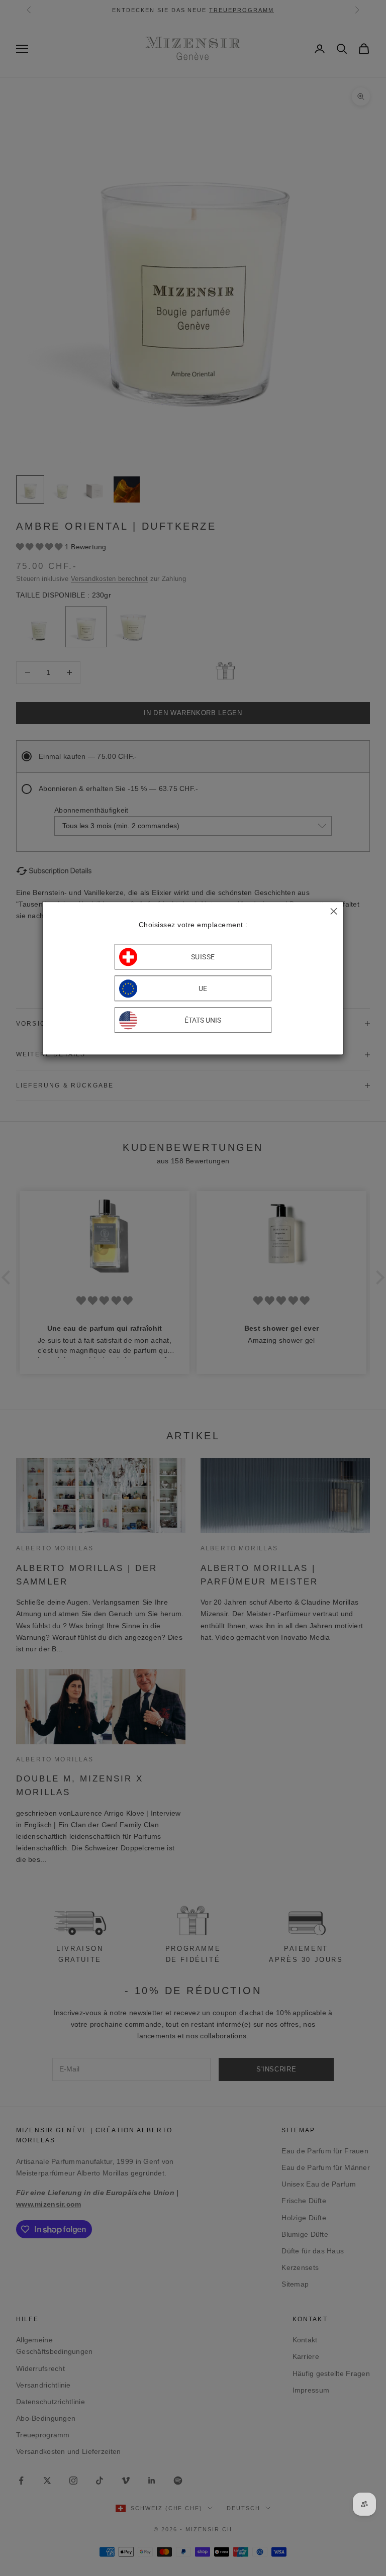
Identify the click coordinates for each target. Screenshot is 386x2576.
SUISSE (203, 957)
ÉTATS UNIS (203, 1020)
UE (203, 988)
